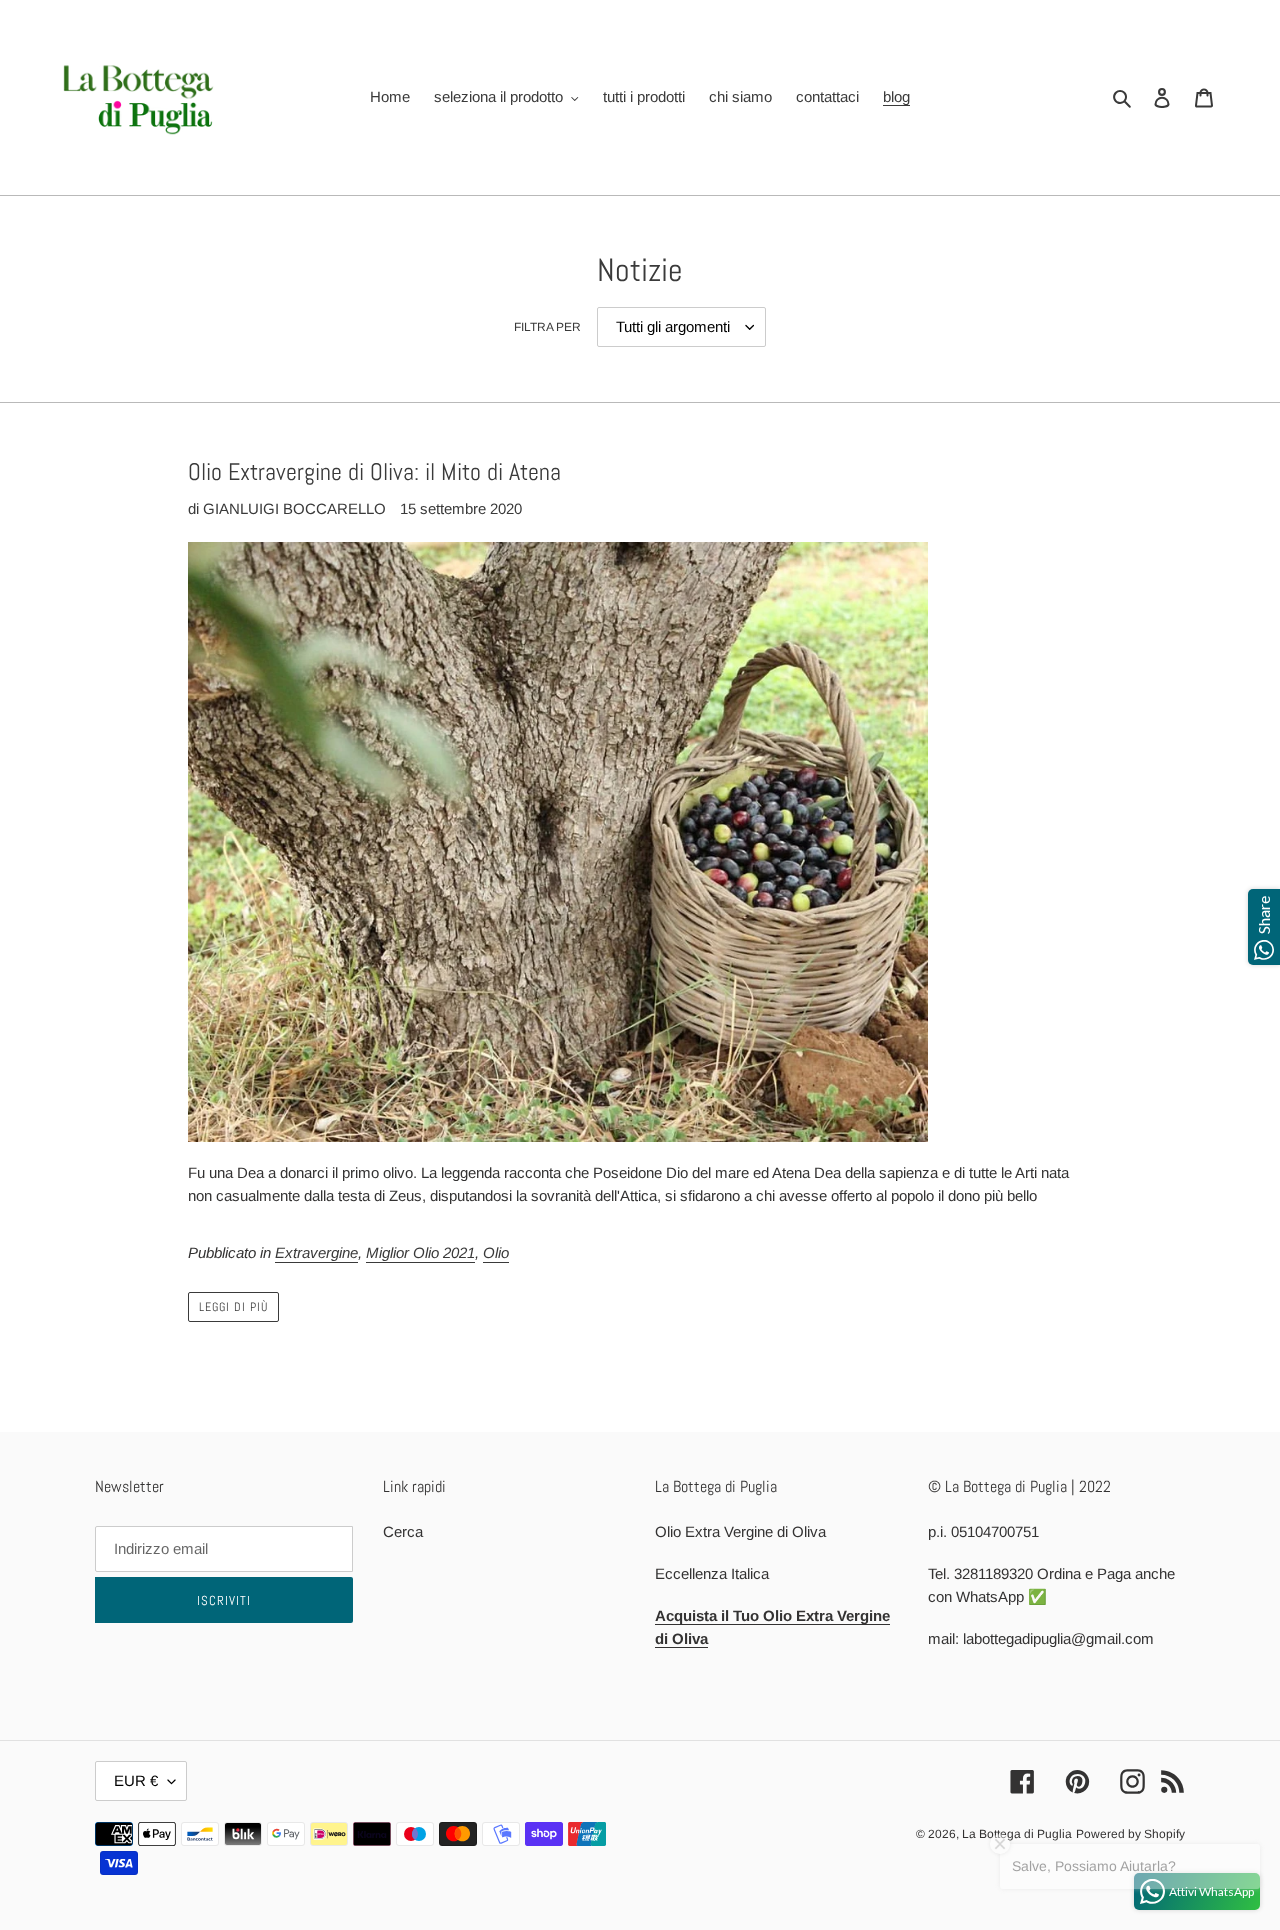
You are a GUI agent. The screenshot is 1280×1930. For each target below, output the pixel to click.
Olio (496, 1252)
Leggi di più (233, 1307)
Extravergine (316, 1252)
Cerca (403, 1531)
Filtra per (547, 327)
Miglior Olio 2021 (420, 1252)
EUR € (136, 1780)
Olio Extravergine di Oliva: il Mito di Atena (374, 471)
